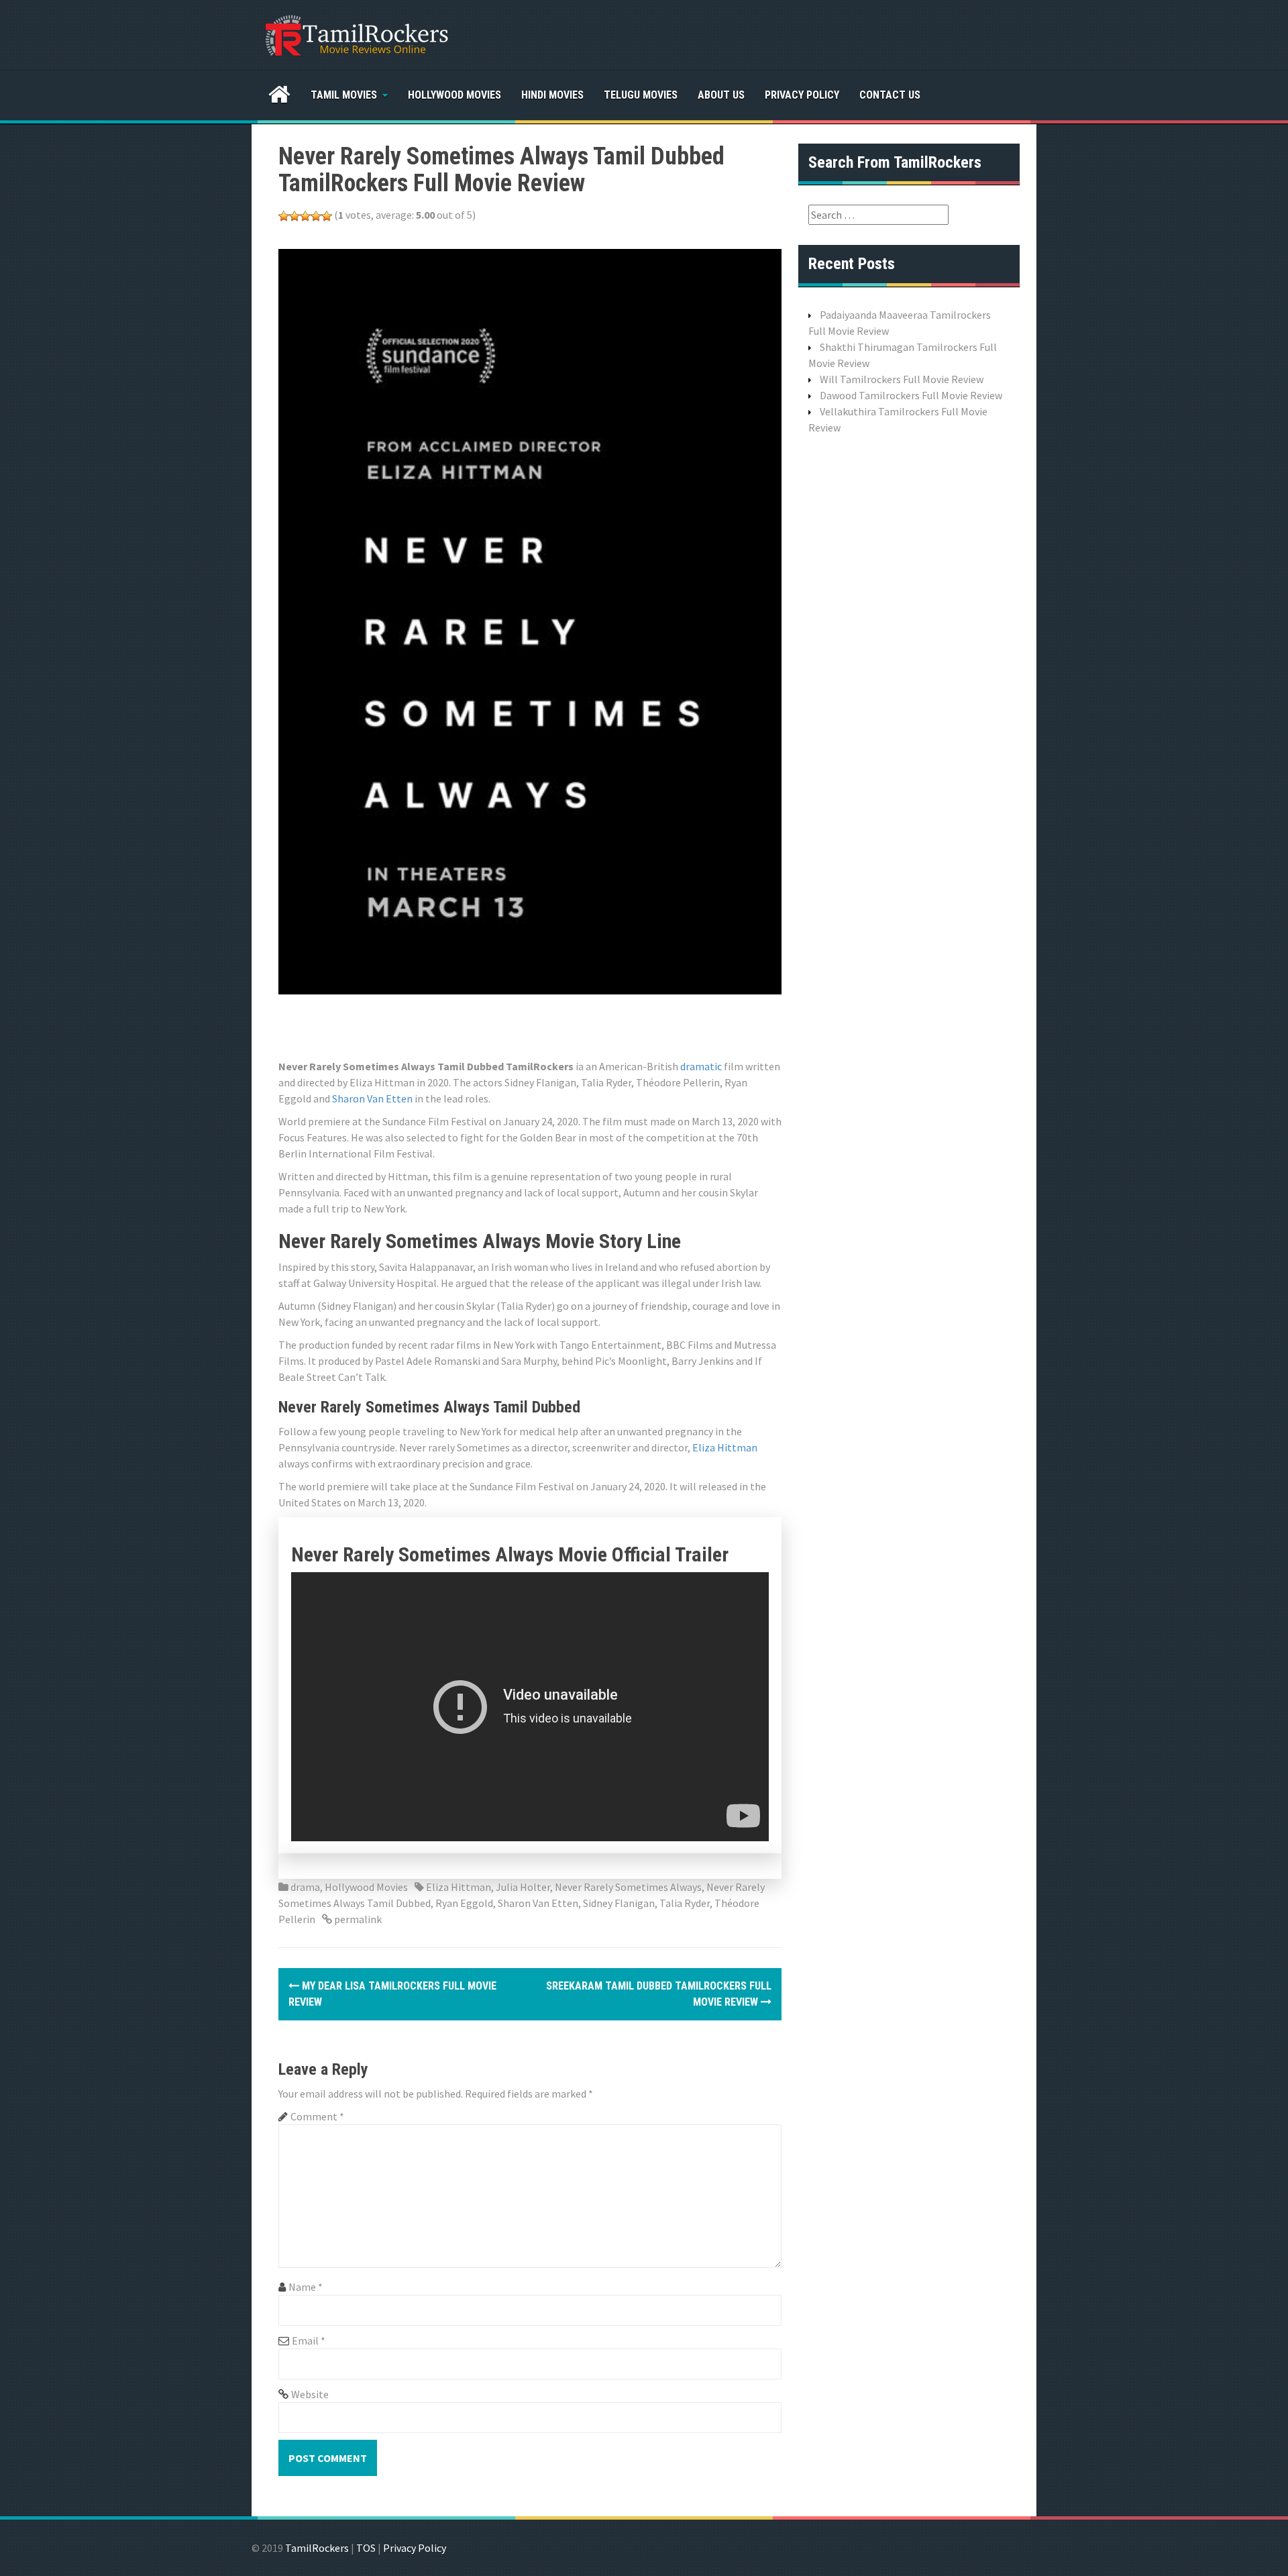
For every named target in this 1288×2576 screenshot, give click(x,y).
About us (721, 95)
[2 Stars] (294, 216)
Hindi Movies (552, 95)
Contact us (890, 95)
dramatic (701, 1066)
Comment (317, 2116)
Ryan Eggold (464, 1903)
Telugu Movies (641, 95)
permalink (357, 1919)
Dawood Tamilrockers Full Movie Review (911, 395)
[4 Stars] (316, 216)
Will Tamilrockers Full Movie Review (902, 379)
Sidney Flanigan (619, 1903)
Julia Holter (523, 1887)
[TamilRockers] (356, 34)
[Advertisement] (523, 1025)
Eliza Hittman (725, 1447)
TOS (366, 2548)
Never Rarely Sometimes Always (628, 1887)
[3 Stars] (305, 216)
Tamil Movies (344, 95)
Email (309, 2340)
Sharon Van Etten (372, 1098)
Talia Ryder (685, 1903)
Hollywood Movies (454, 95)
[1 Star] (284, 216)
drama (305, 1887)
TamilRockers (317, 2548)
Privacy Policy (802, 95)
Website (310, 2394)
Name (306, 2287)
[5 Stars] (327, 216)
